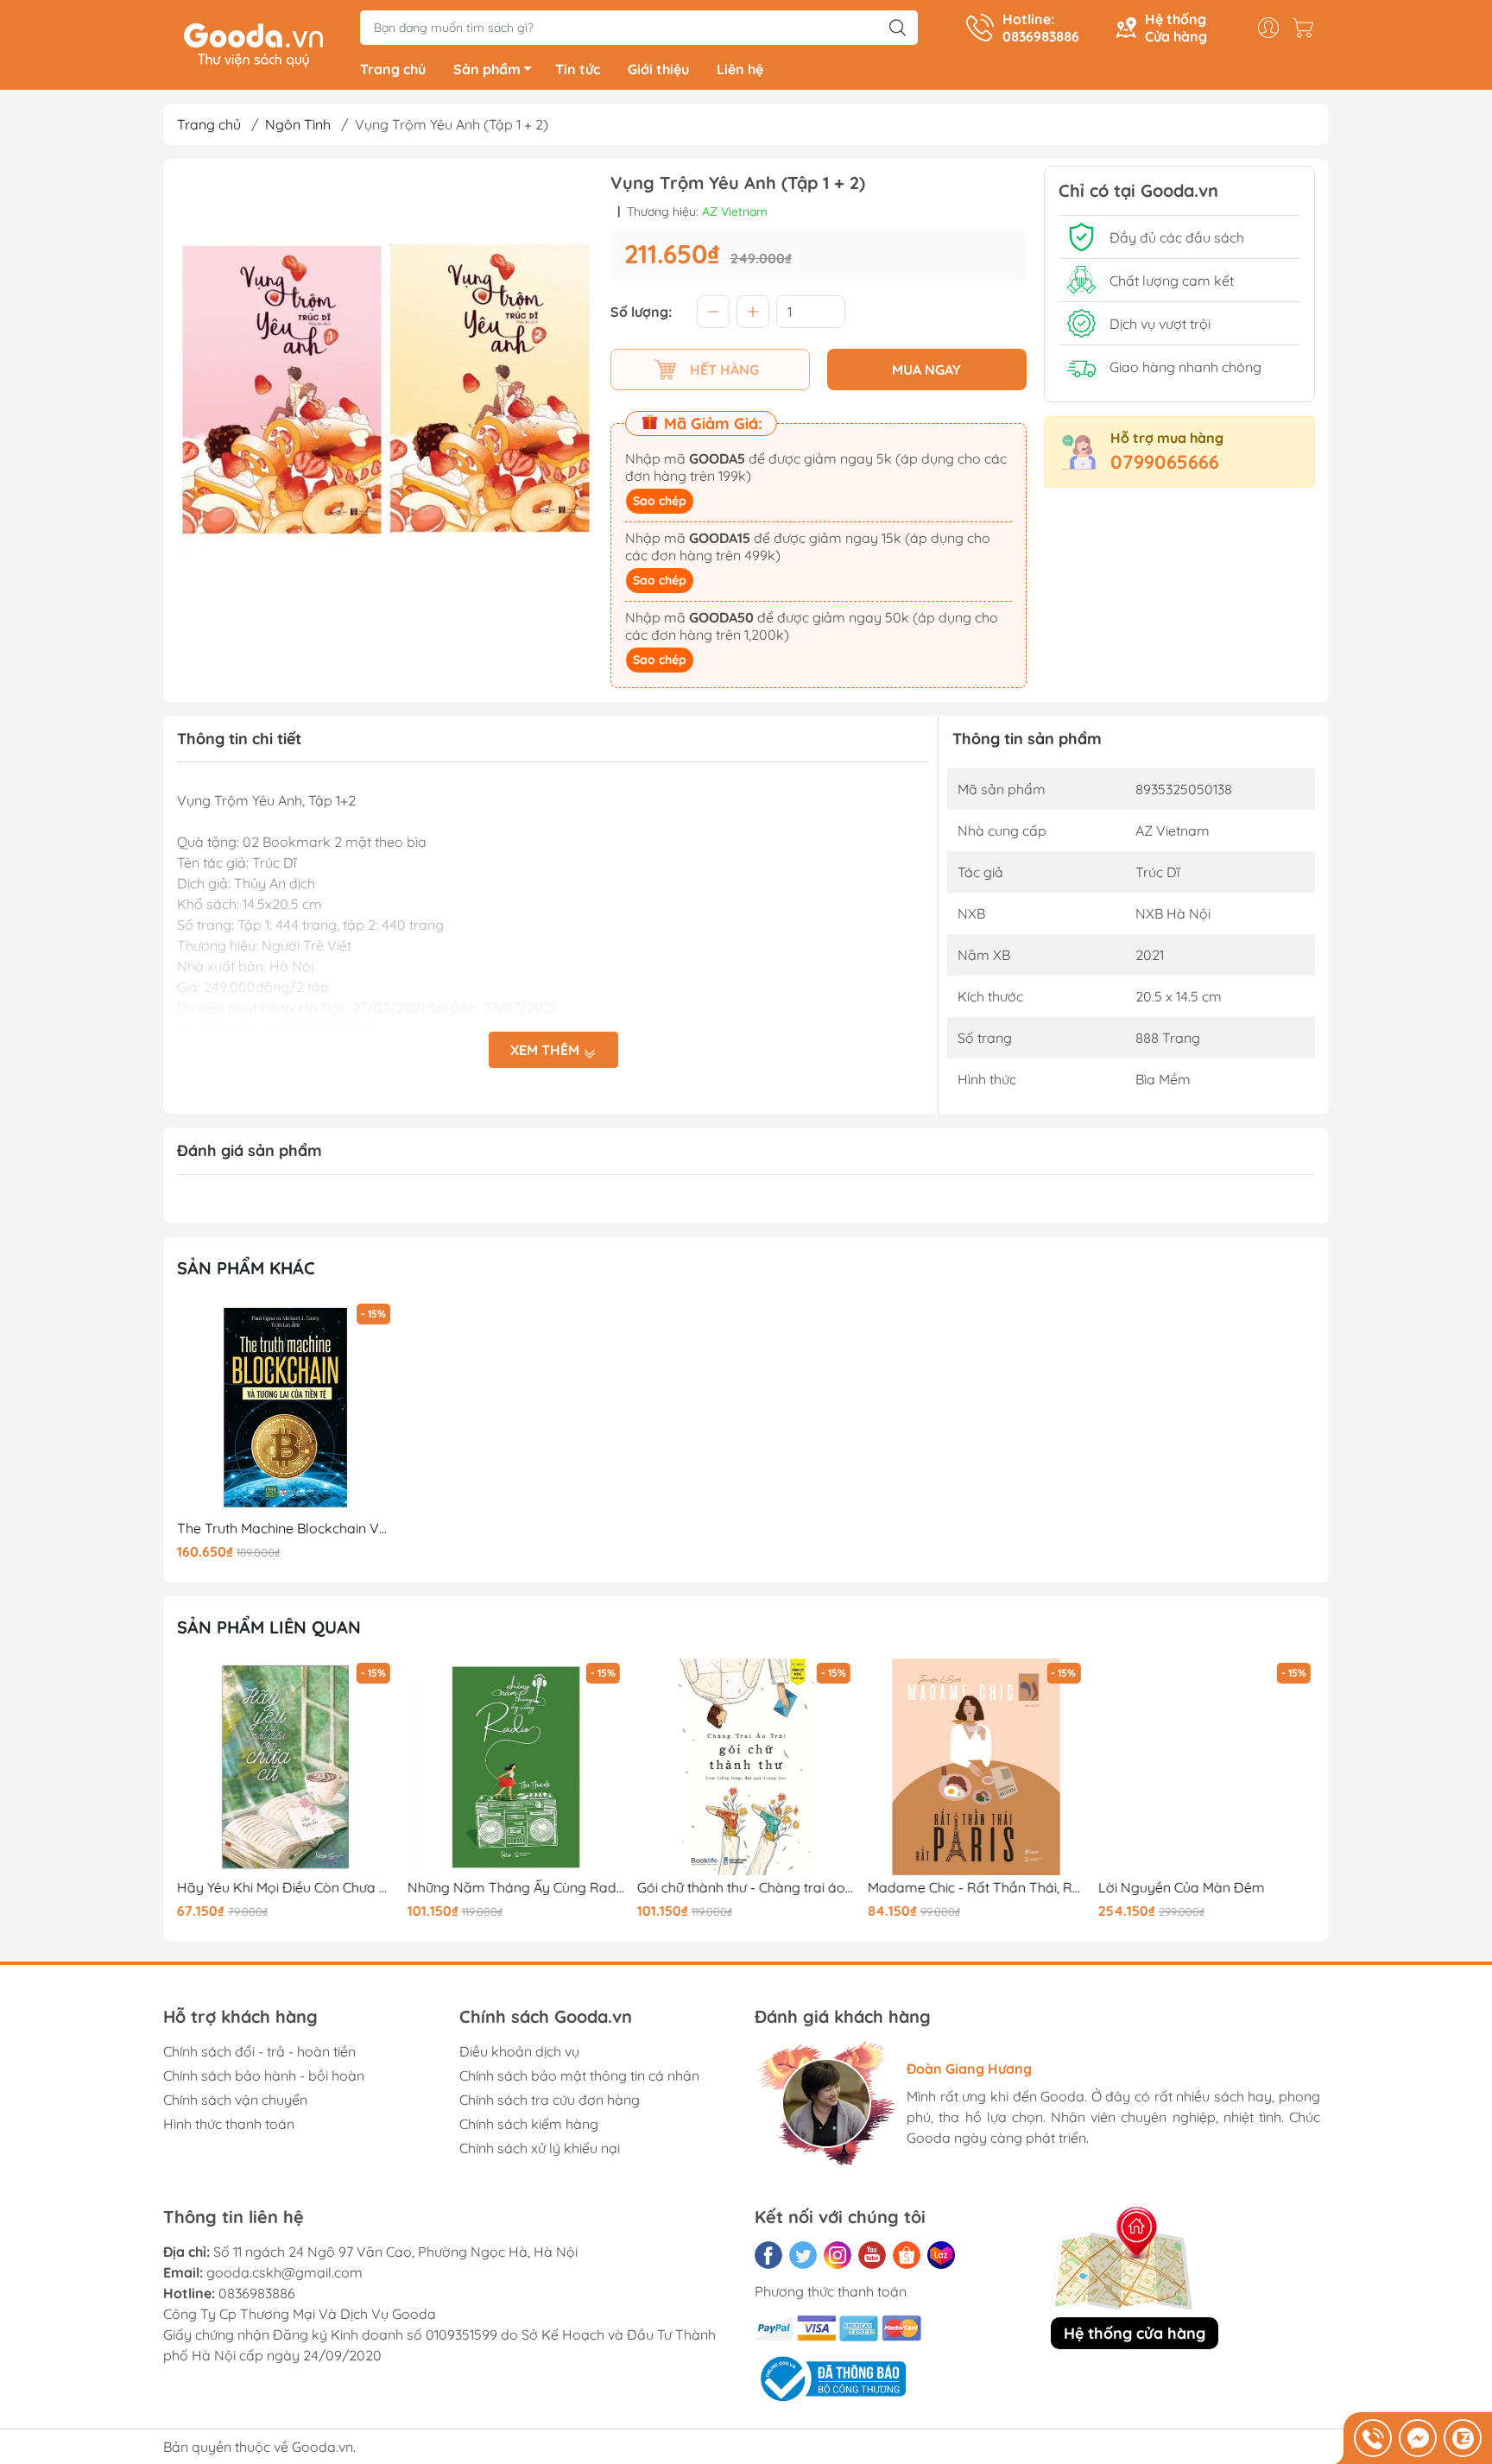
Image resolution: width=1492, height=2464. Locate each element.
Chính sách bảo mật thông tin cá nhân (579, 2075)
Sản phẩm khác (246, 1268)
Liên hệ (740, 69)
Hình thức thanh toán (229, 2124)
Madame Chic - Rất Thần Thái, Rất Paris (977, 1888)
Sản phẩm (487, 69)
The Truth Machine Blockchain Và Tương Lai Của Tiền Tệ (286, 1529)
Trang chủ (393, 69)
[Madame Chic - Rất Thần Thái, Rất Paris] (977, 1767)
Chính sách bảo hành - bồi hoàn (264, 2075)
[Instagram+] (838, 2255)
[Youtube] (872, 2255)
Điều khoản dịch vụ (519, 2051)
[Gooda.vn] (253, 43)
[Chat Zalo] (1463, 2438)
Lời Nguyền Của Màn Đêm (1181, 1888)
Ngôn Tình (298, 124)
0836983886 (257, 2293)
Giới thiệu (658, 69)
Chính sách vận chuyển (235, 2100)
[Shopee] (907, 2255)
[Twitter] (803, 2255)
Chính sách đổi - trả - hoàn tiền (259, 2051)
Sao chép (660, 501)
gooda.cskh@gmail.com (284, 2272)
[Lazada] (941, 2255)
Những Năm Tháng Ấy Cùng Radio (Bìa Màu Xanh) (516, 1888)
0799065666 (1165, 462)
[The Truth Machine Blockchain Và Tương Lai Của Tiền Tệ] (286, 1408)
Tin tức (578, 69)
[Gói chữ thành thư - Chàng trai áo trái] (746, 1767)
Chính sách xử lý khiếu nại (540, 2148)
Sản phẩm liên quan (269, 1627)
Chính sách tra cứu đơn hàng (550, 2100)
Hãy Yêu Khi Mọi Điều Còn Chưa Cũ (286, 1888)
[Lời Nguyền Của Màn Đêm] (1206, 1767)
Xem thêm (547, 1050)
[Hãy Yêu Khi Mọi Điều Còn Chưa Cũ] (286, 1767)
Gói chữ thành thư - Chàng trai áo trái (746, 1888)
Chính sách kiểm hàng (529, 2124)
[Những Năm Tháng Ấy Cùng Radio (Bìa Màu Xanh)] (516, 1767)
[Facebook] (768, 2255)
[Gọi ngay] (1373, 2438)
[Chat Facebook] (1418, 2438)
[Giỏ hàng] (1307, 28)
